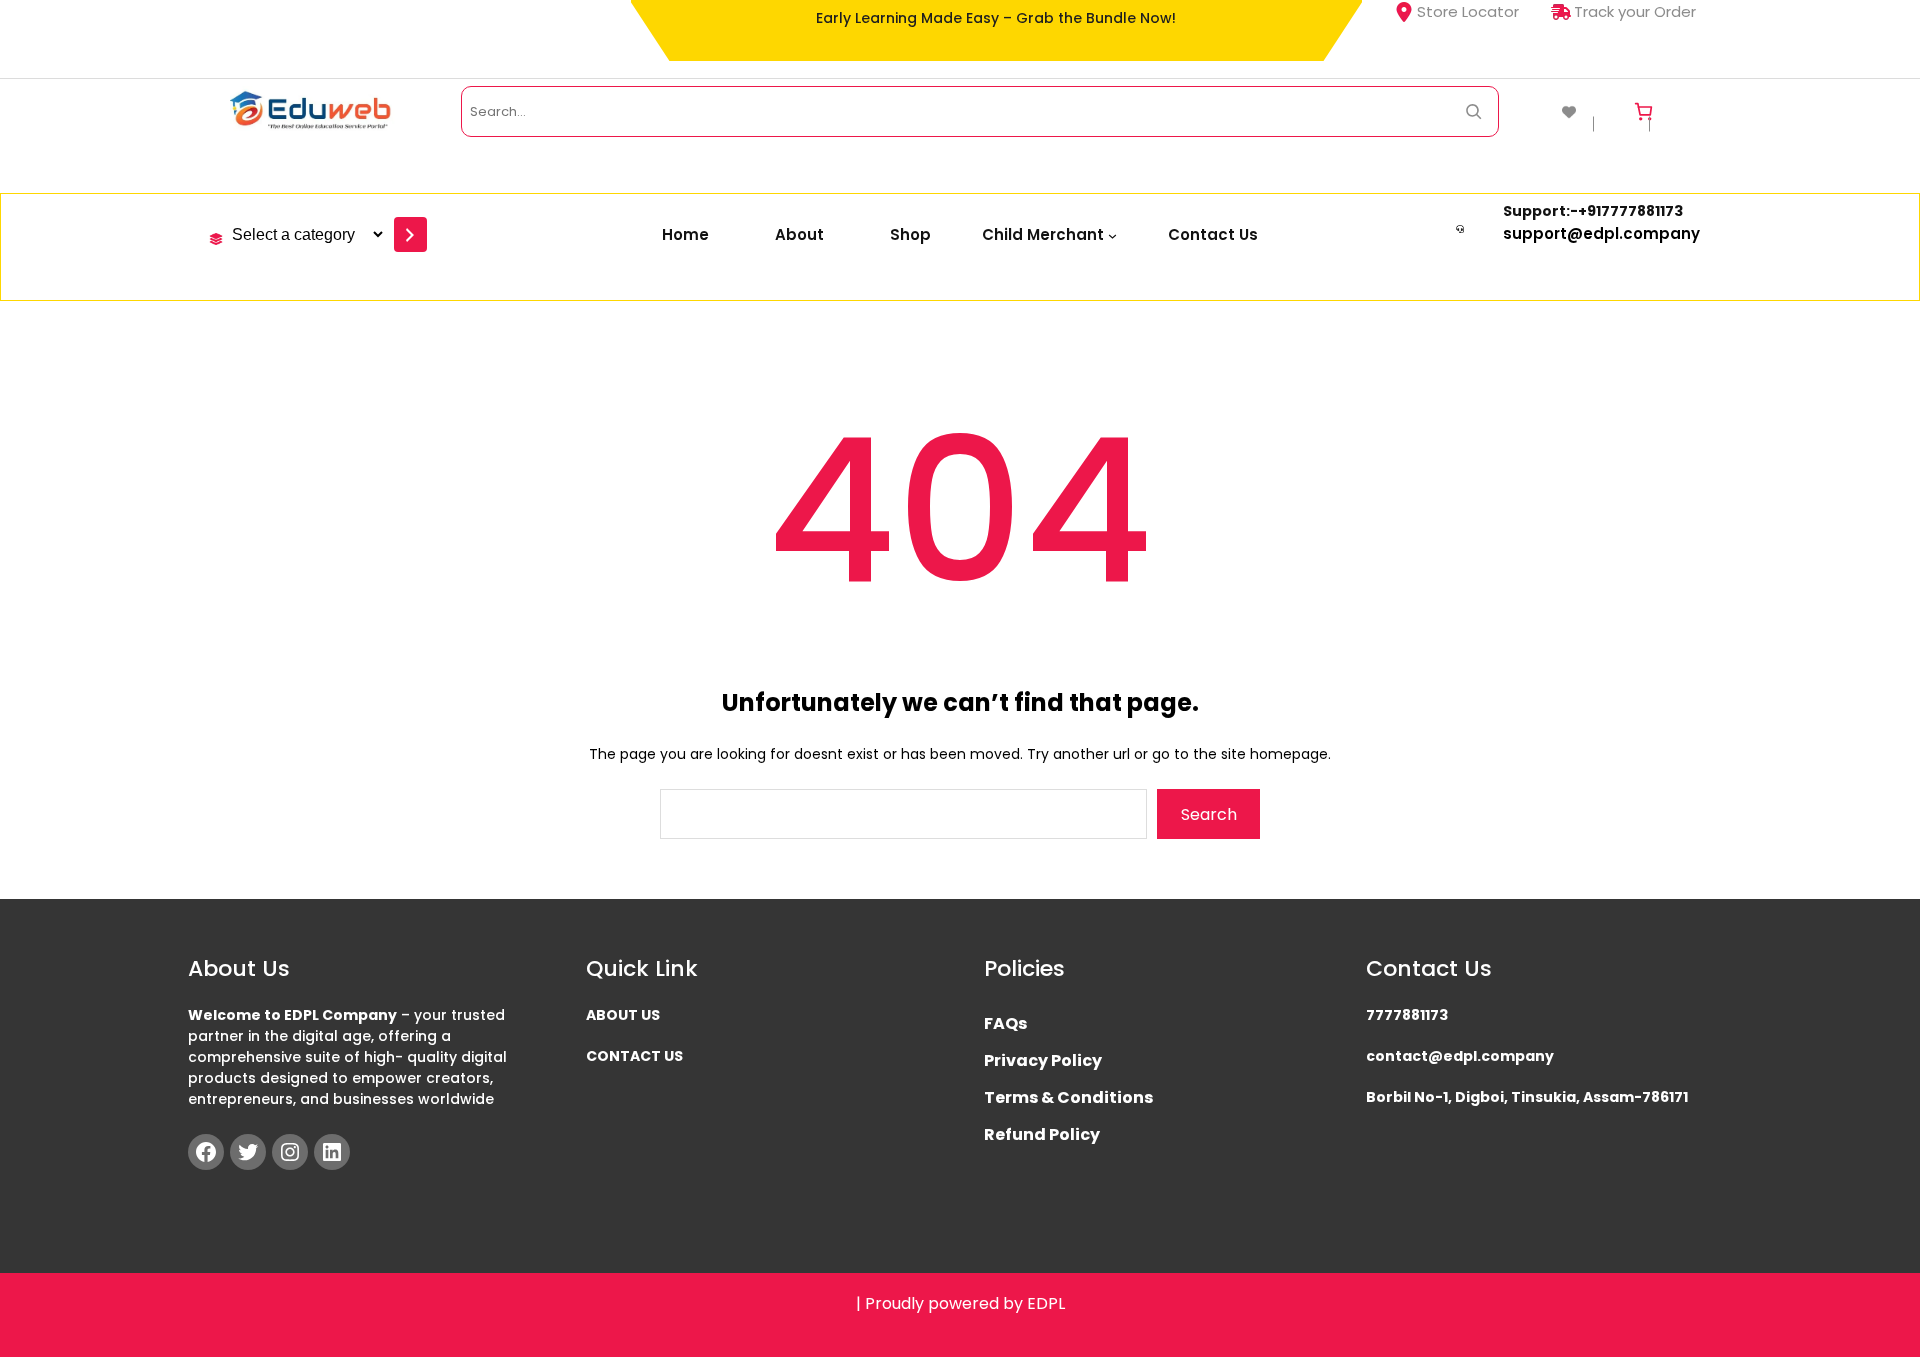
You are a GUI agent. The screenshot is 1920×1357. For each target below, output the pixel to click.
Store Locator (1468, 11)
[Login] (1684, 111)
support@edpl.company (1601, 233)
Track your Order (1635, 11)
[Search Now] (1473, 111)
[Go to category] (410, 234)
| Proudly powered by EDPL (960, 1303)
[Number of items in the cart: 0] (1643, 111)
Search (1209, 814)
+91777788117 (1626, 211)
